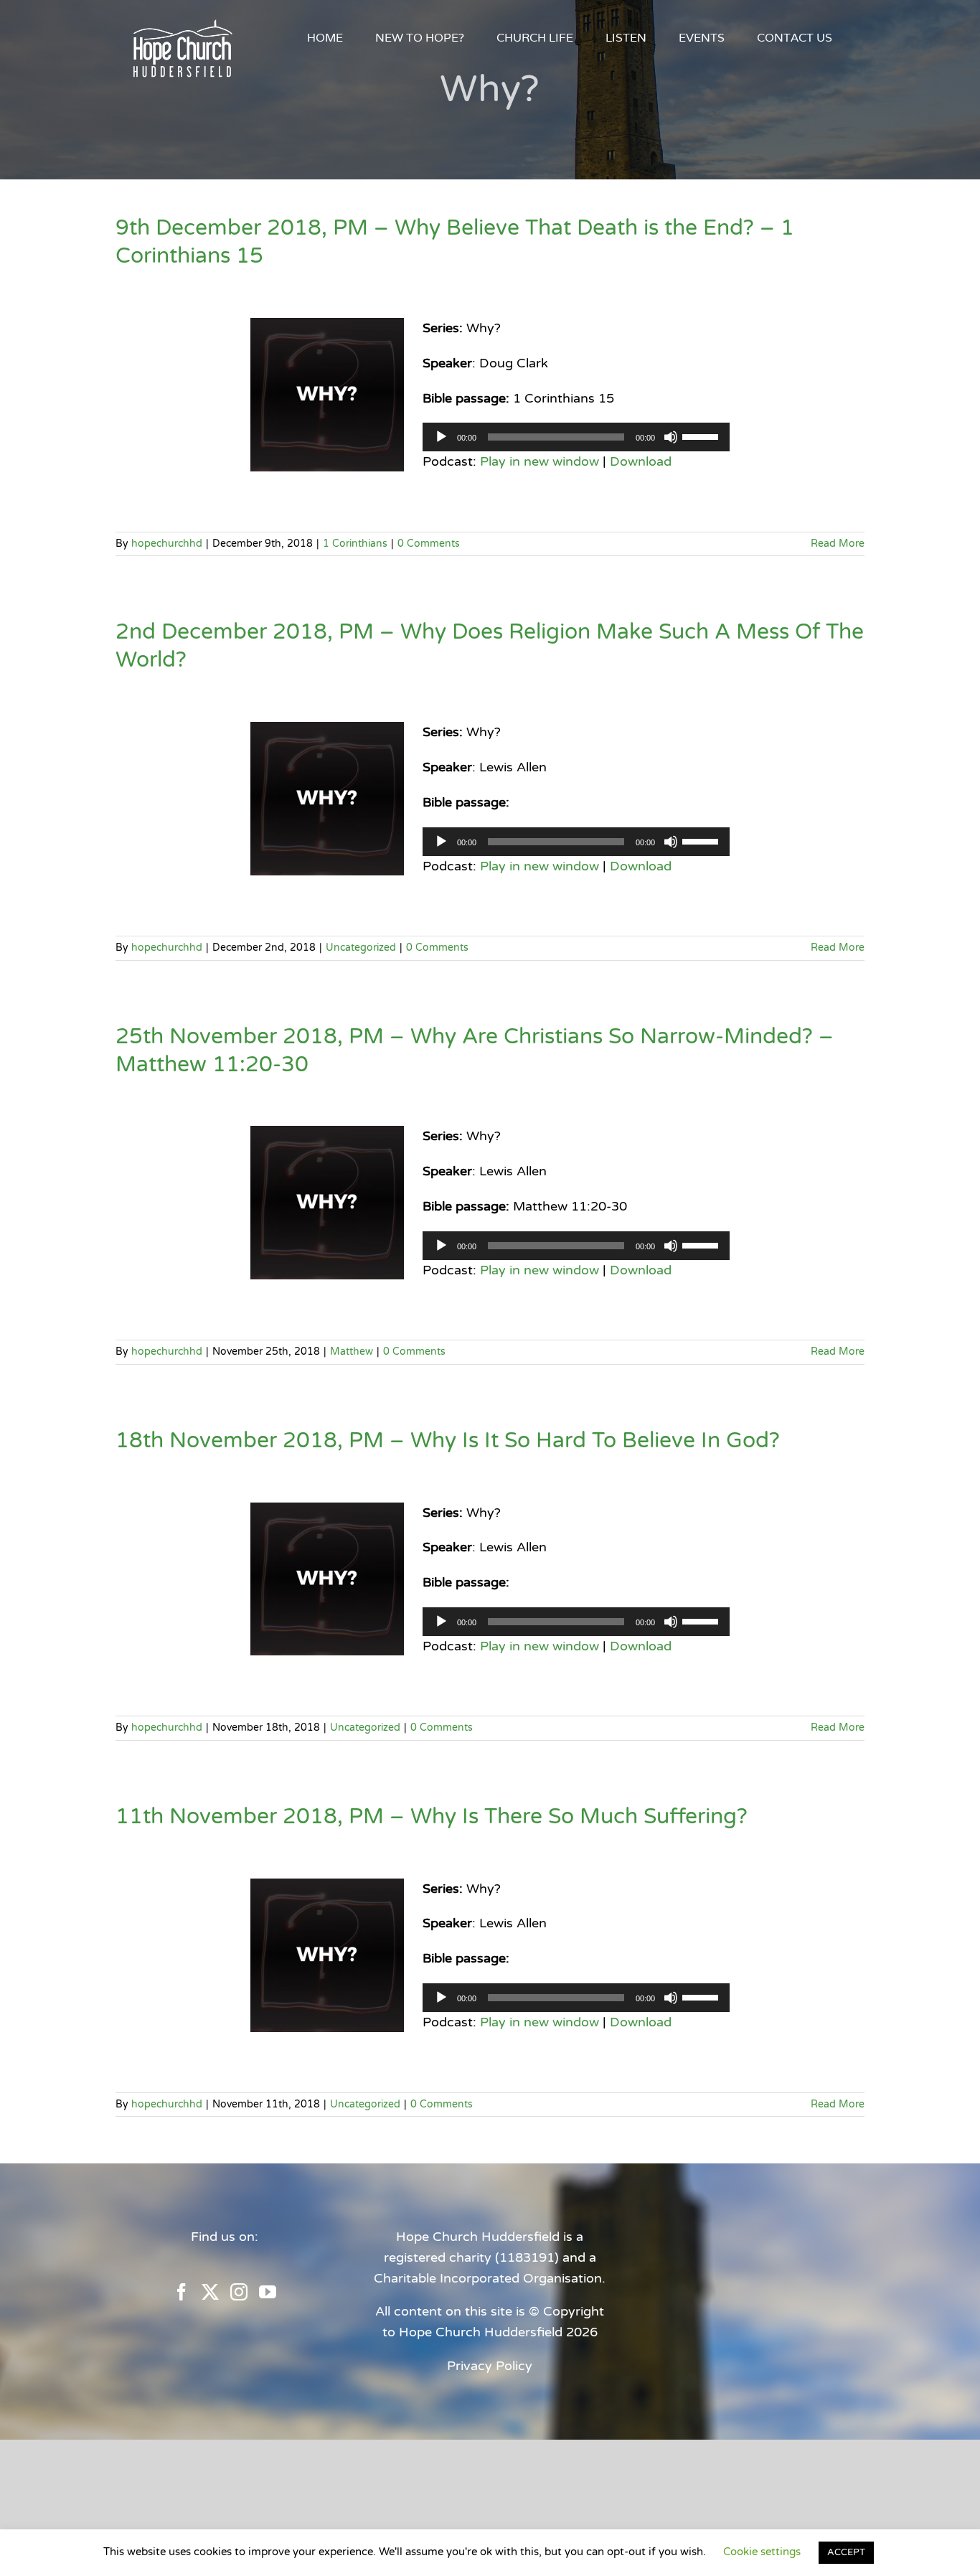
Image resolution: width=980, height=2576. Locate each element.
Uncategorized (361, 948)
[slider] (702, 436)
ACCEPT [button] (846, 2552)
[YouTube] (268, 2292)
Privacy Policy (490, 2366)
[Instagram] (239, 2292)
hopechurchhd (167, 544)
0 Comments (429, 544)
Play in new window (540, 461)
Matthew (352, 1352)
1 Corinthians (355, 544)
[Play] (441, 437)
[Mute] (671, 437)
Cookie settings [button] (762, 2552)
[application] (576, 437)
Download (641, 461)
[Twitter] (210, 2292)
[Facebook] (182, 2292)
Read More (838, 544)
